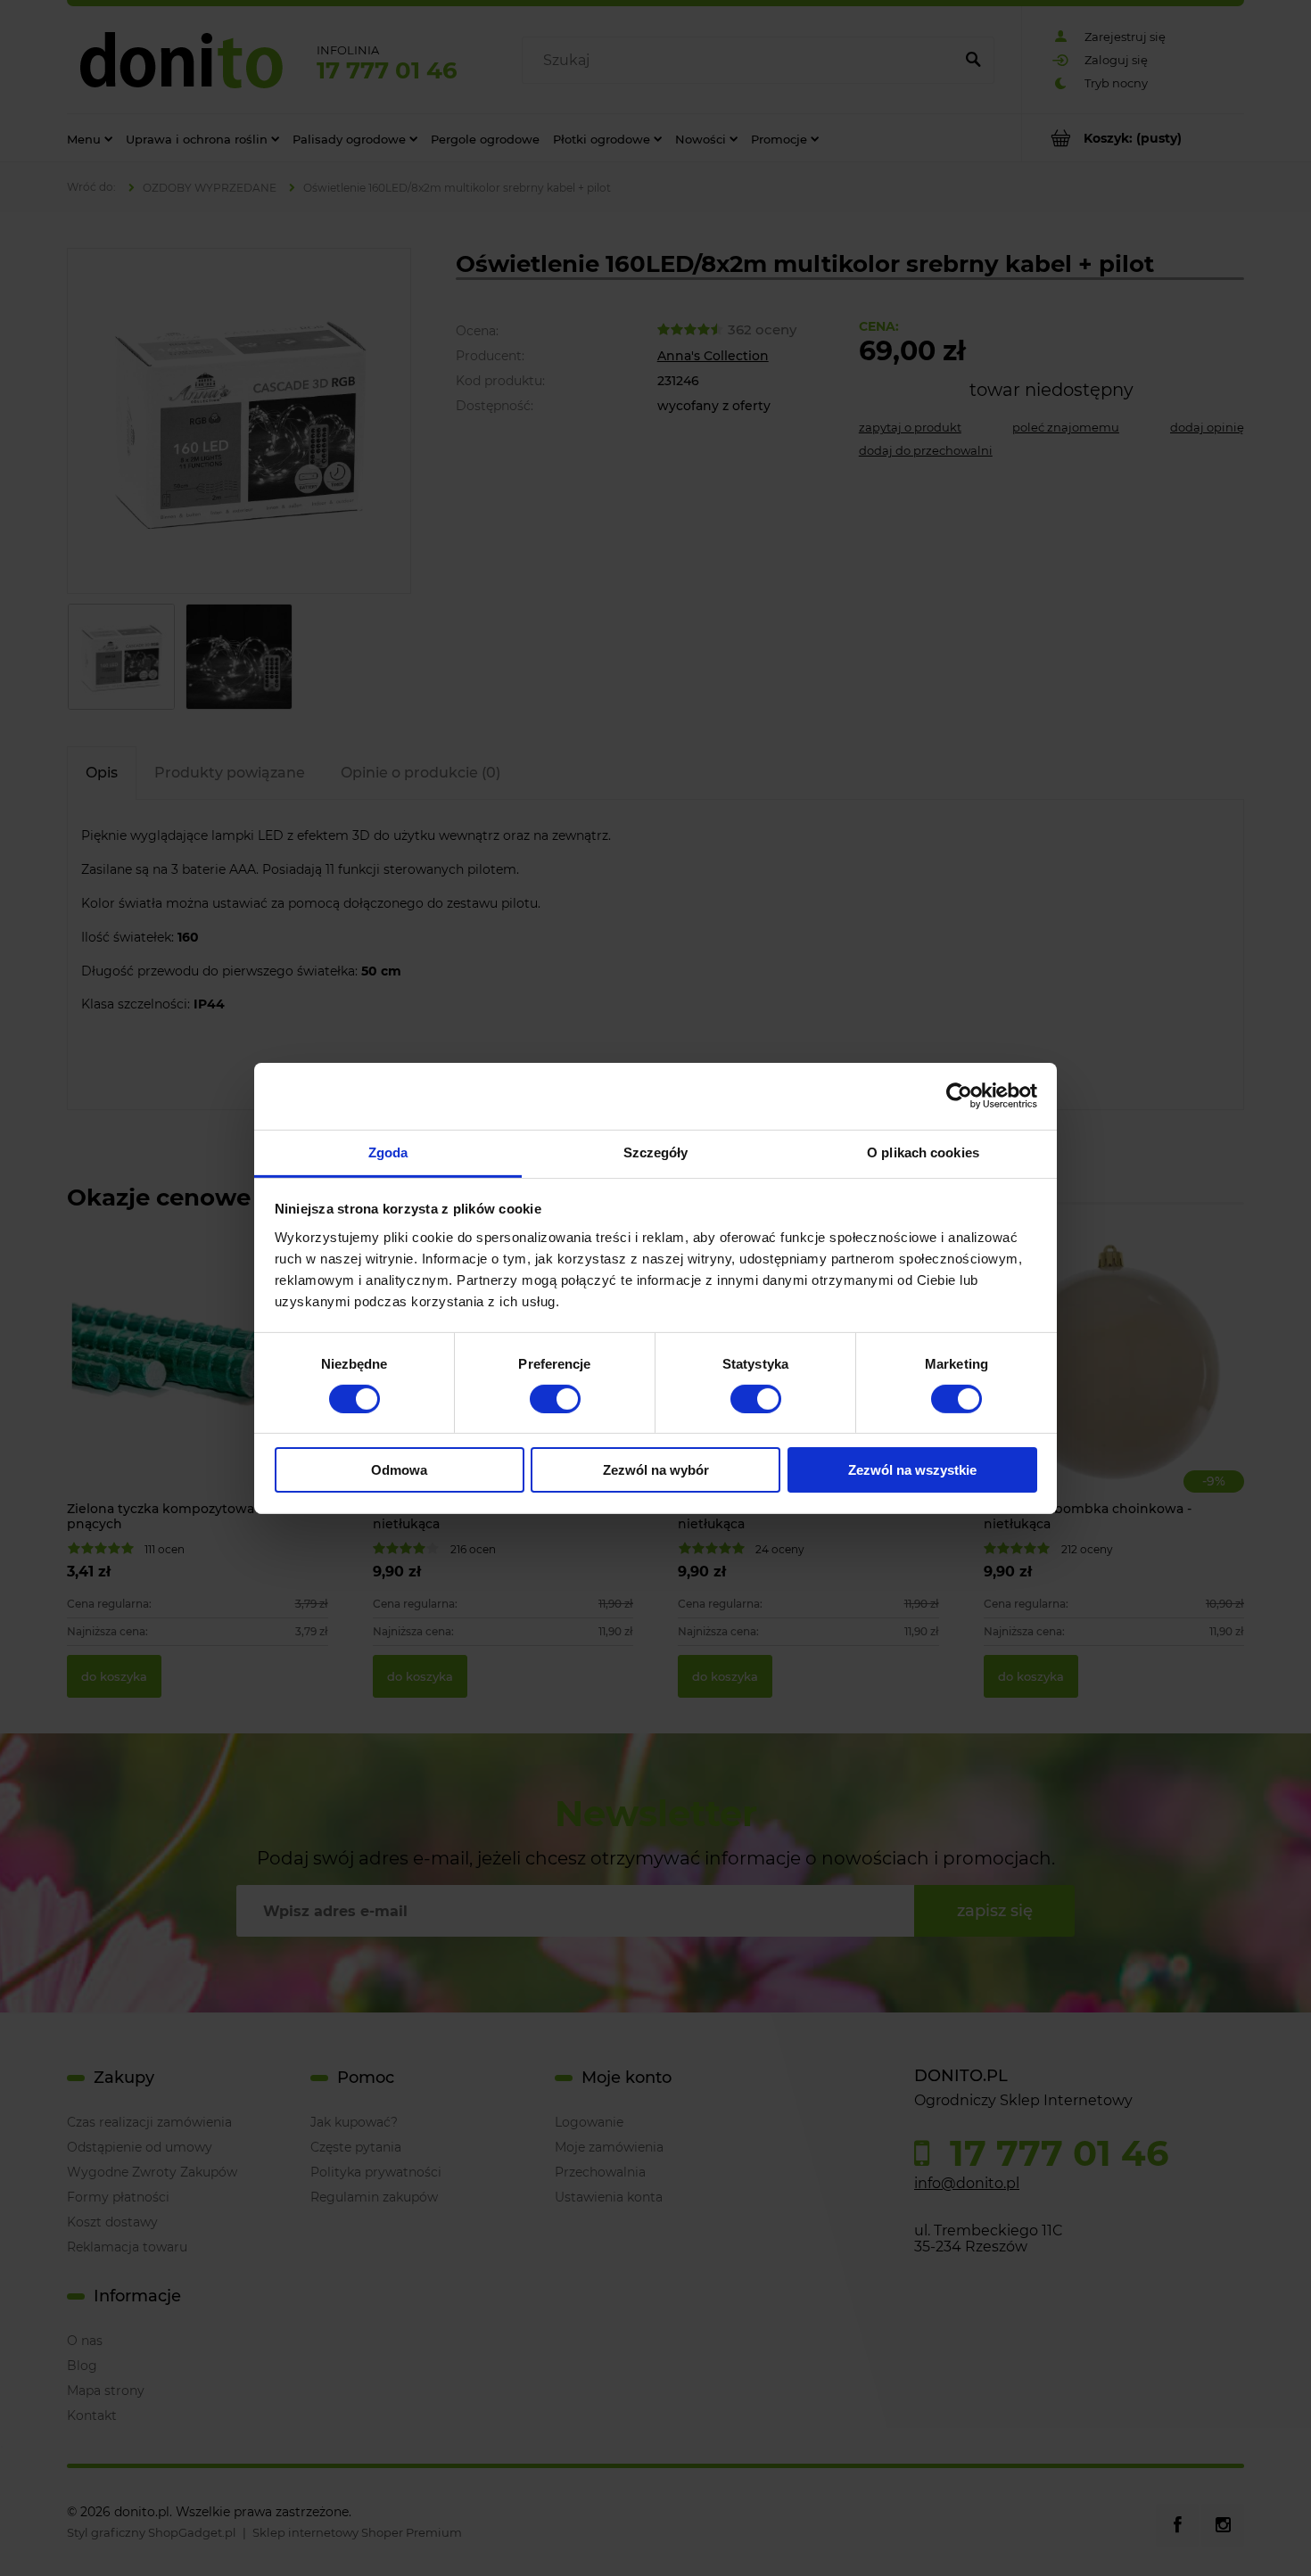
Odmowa (399, 1470)
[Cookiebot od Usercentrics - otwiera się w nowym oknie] (959, 1096)
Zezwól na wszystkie (912, 1470)
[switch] (555, 1399)
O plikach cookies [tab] (923, 1152)
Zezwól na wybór (656, 1470)
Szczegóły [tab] (656, 1152)
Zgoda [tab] (388, 1152)
